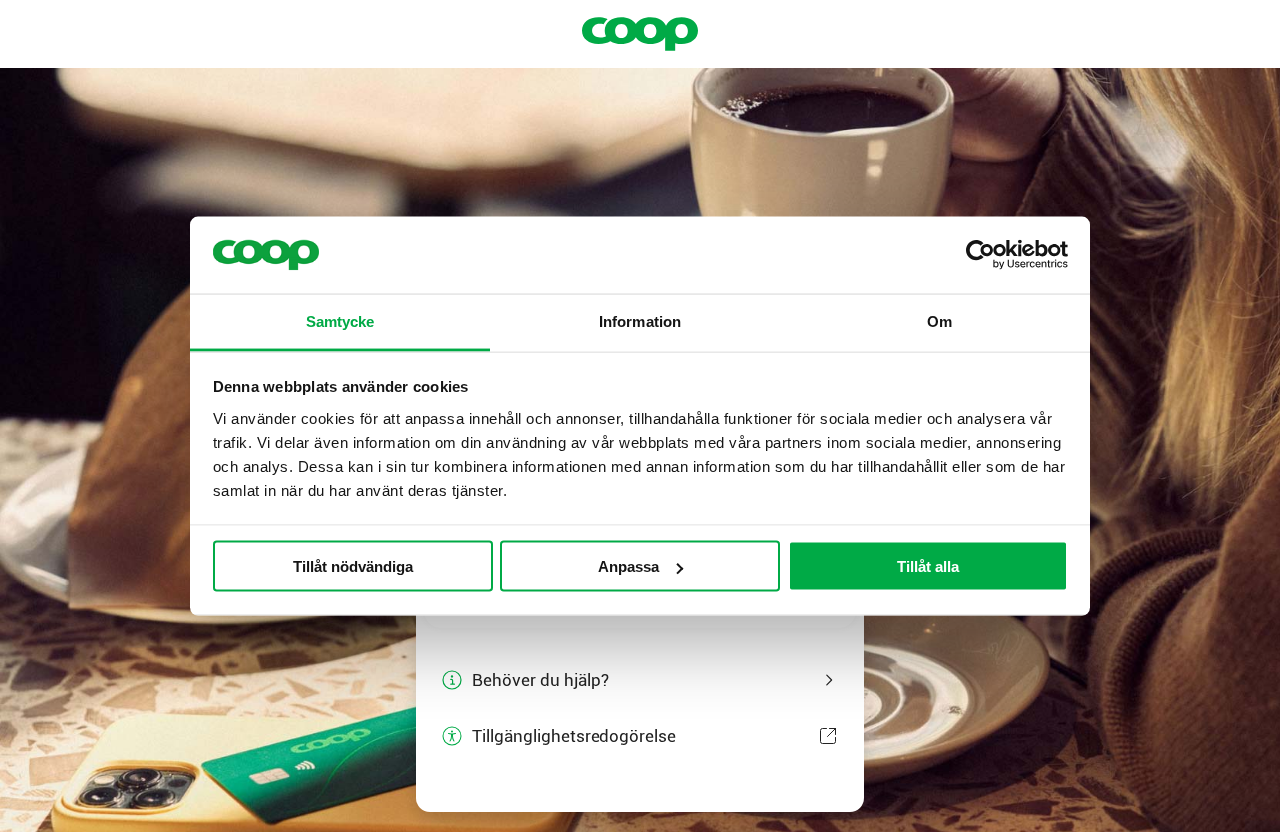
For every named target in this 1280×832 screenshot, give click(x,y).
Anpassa (628, 566)
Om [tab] (939, 320)
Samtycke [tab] (340, 320)
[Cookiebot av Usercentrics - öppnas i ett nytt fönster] (980, 255)
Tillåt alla (928, 566)
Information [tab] (640, 320)
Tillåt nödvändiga (353, 566)
